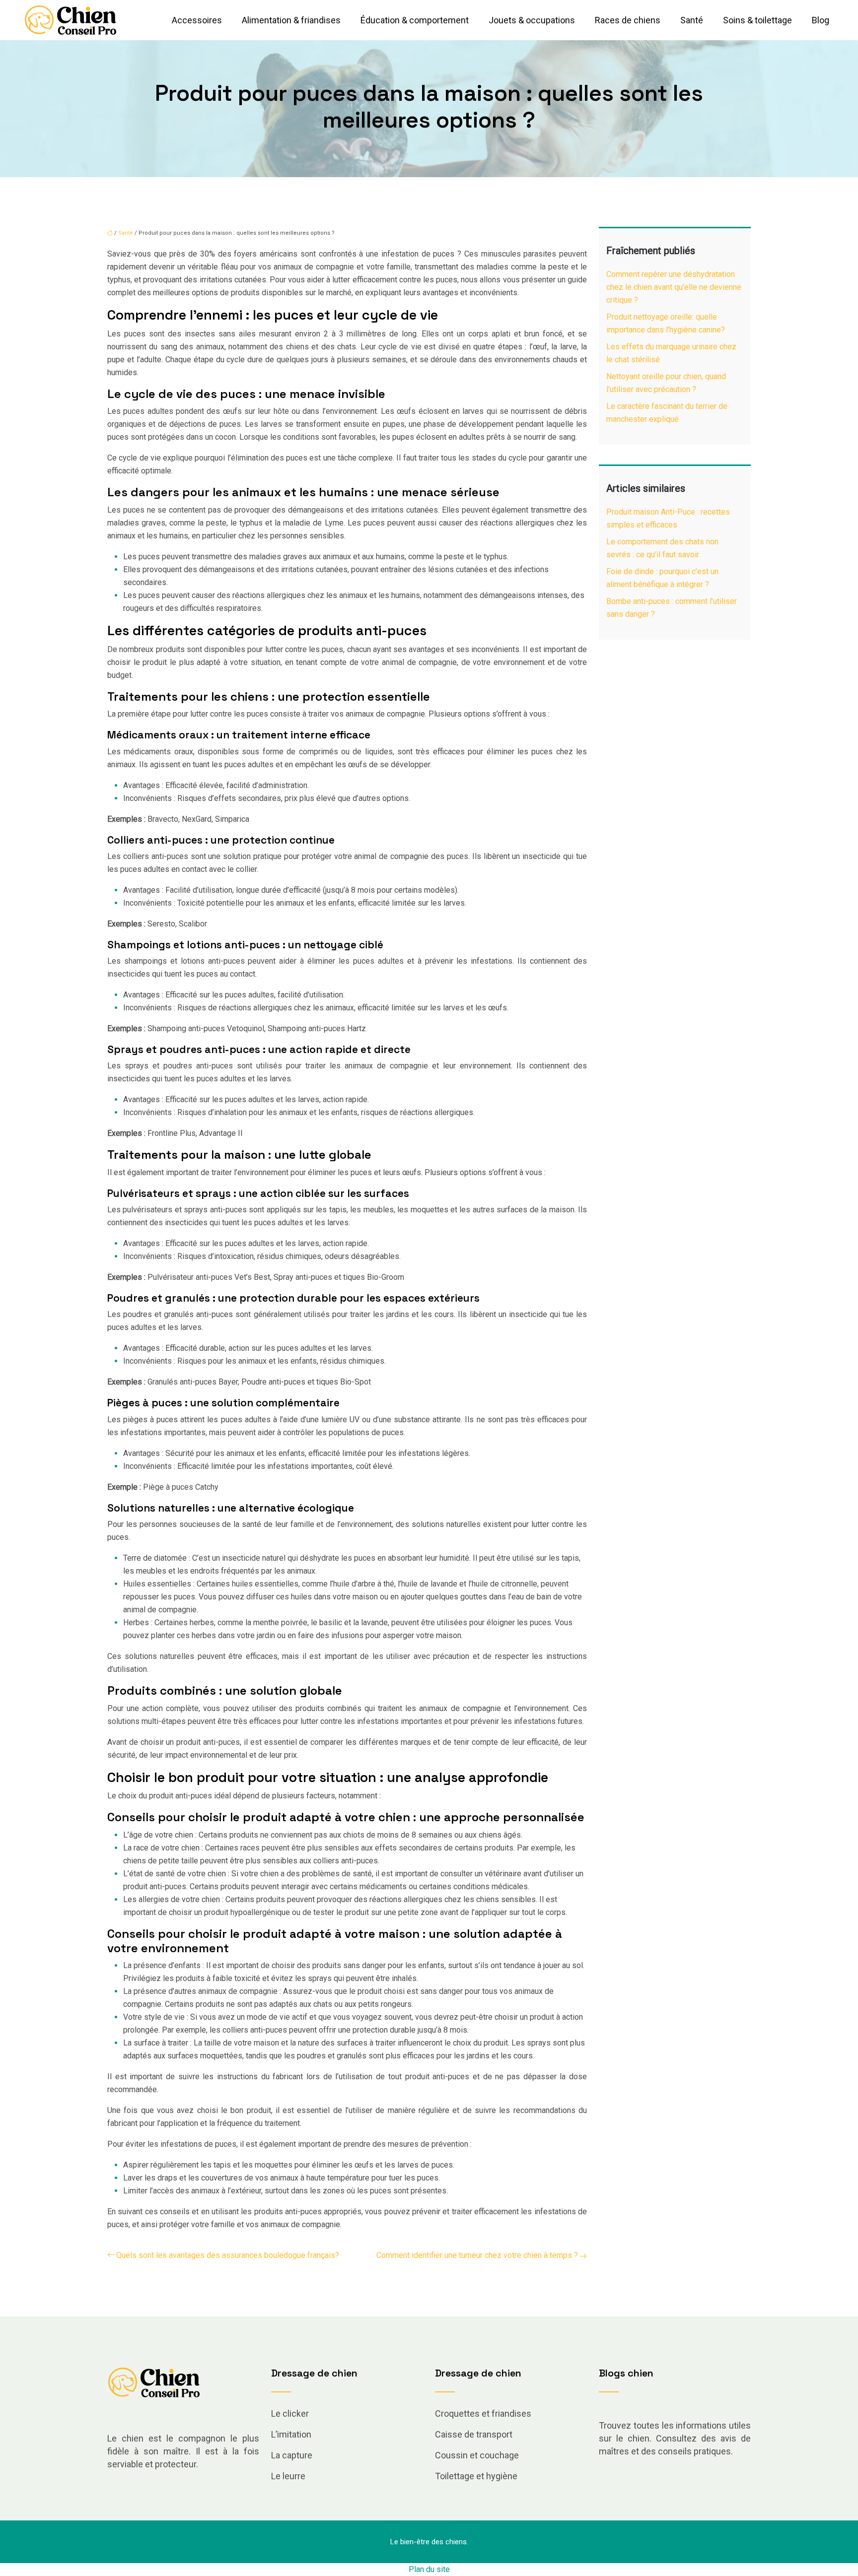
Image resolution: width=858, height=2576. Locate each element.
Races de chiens (628, 20)
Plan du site (429, 2569)
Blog (821, 20)
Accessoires (197, 20)
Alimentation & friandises (291, 20)
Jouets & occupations (532, 20)
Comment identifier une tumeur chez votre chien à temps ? (477, 2255)
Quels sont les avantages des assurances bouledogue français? (228, 2255)
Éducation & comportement (415, 20)
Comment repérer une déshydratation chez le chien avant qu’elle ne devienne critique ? (674, 287)
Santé (692, 20)
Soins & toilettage (757, 20)
